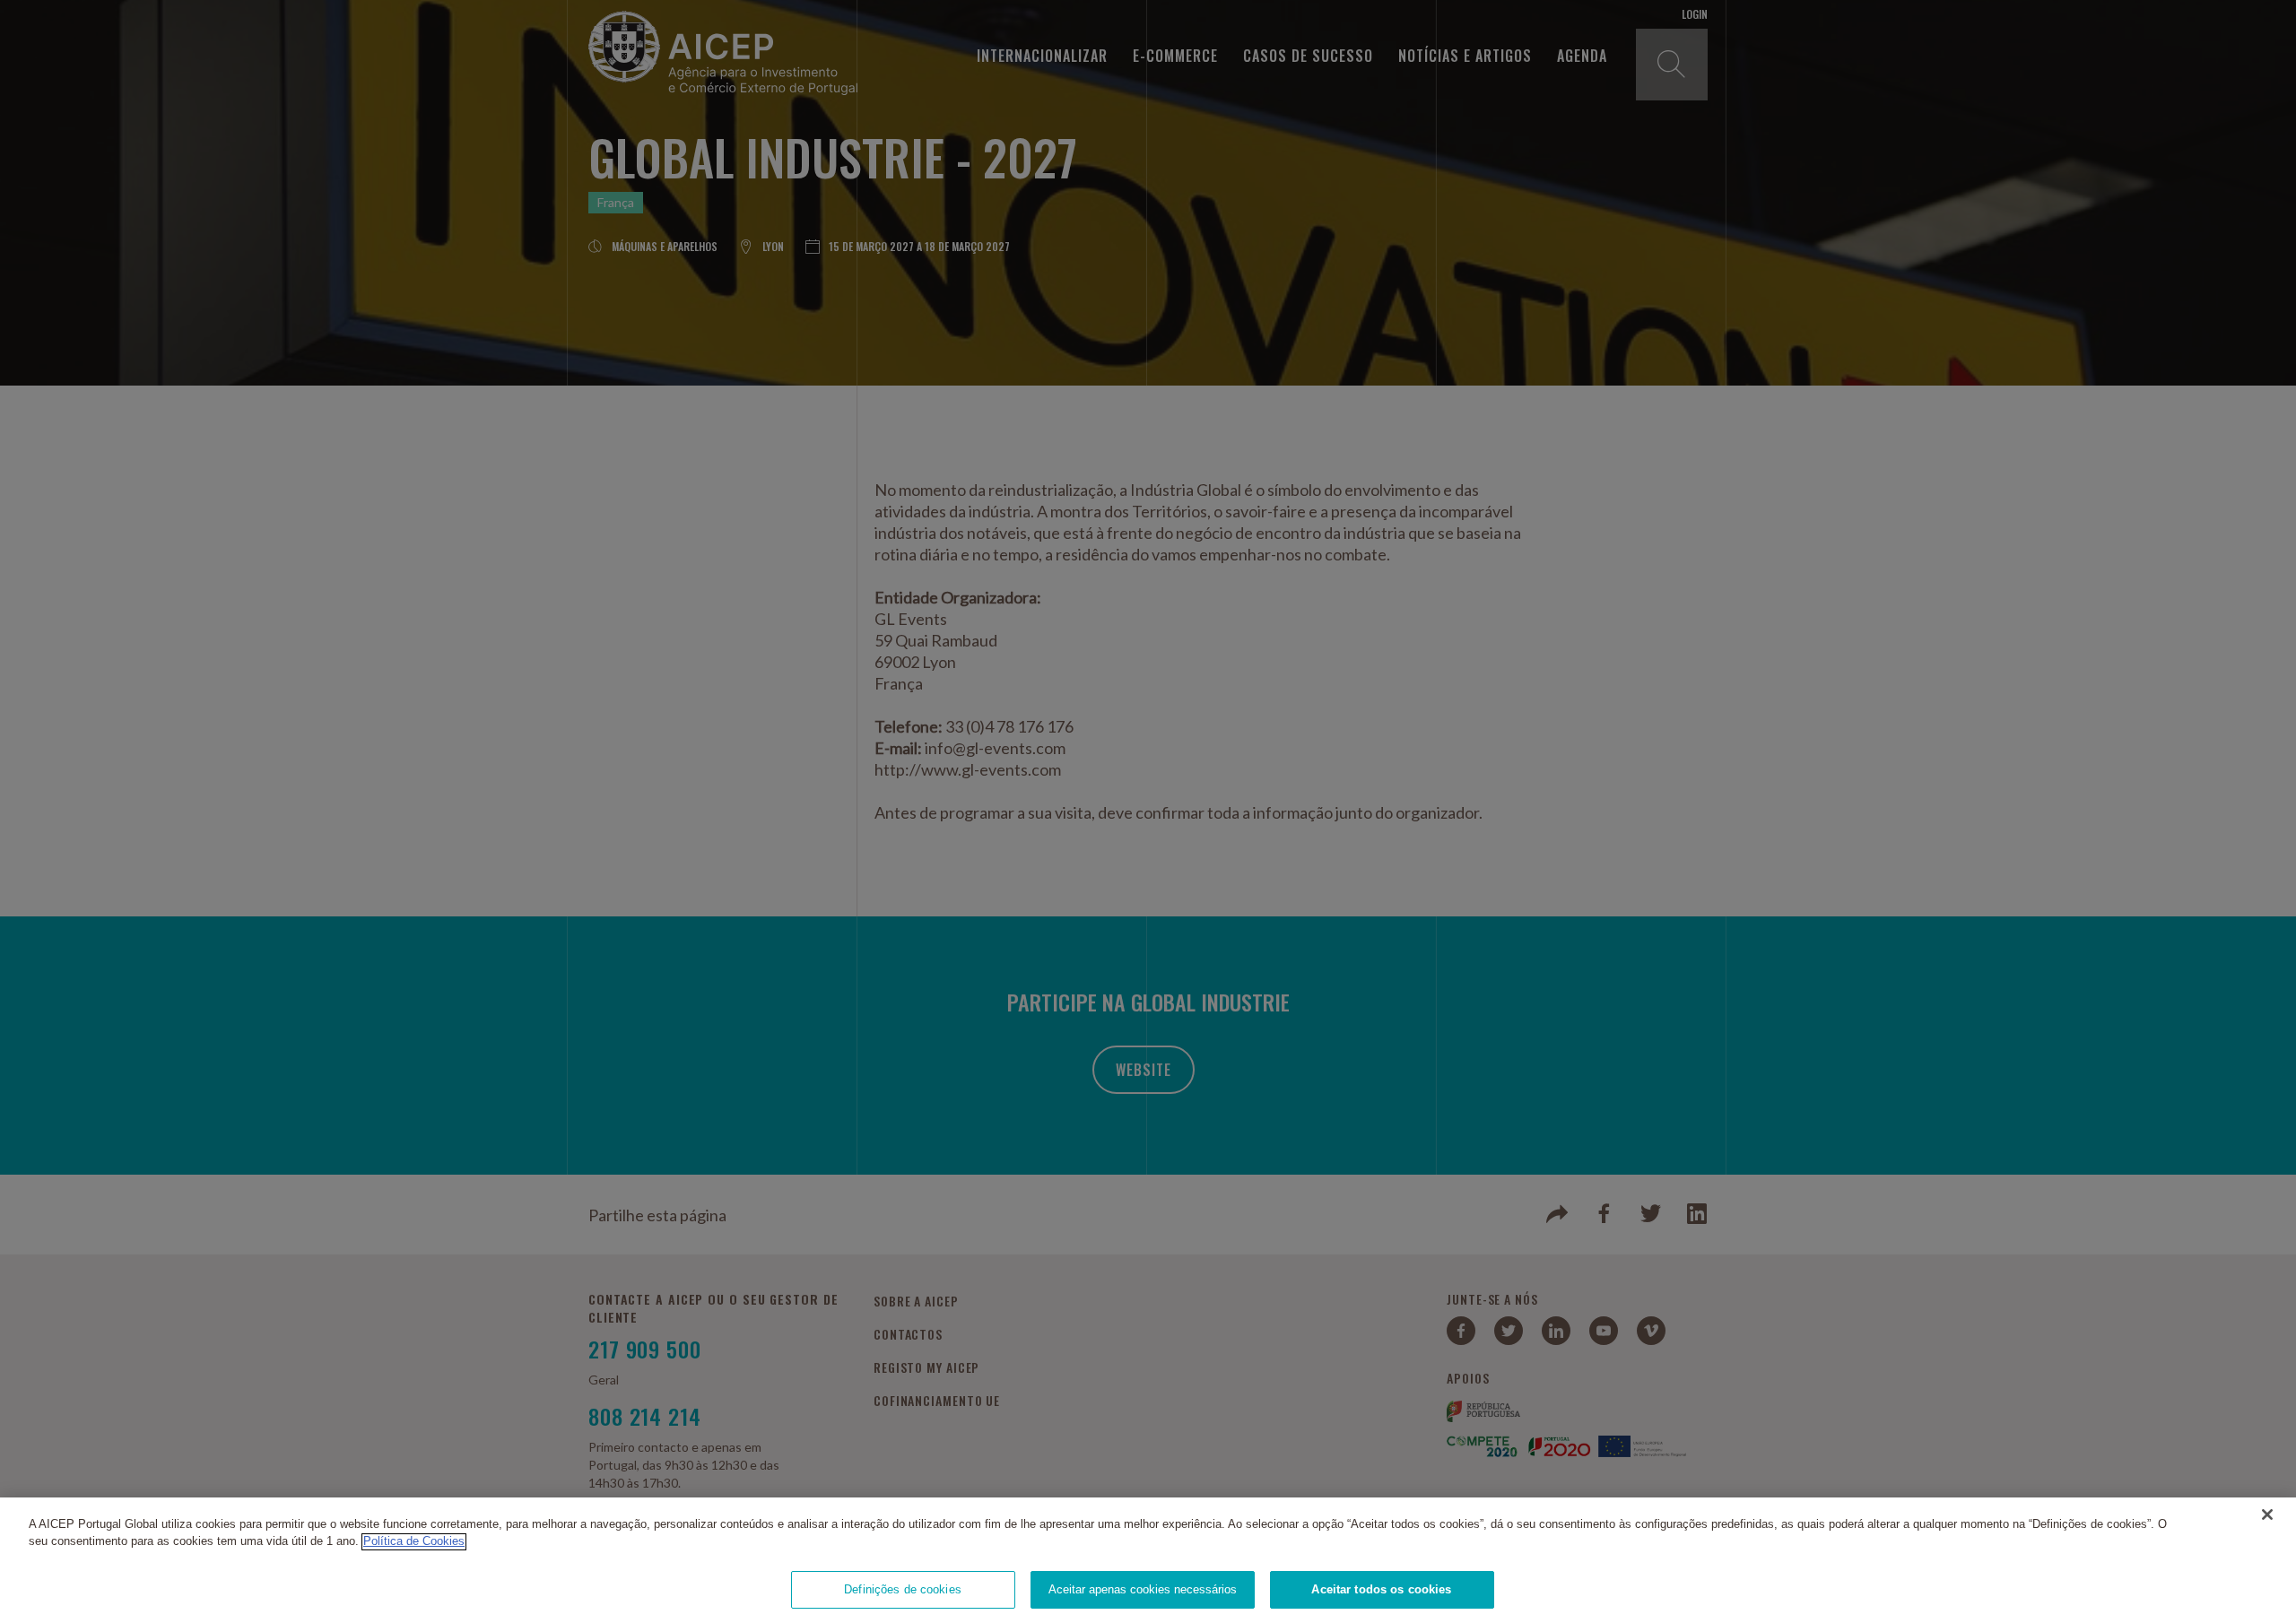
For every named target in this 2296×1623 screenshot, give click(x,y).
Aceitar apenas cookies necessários (1143, 1589)
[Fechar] (2267, 1515)
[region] (1148, 1560)
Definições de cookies (903, 1589)
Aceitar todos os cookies (1381, 1589)
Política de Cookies (414, 1542)
